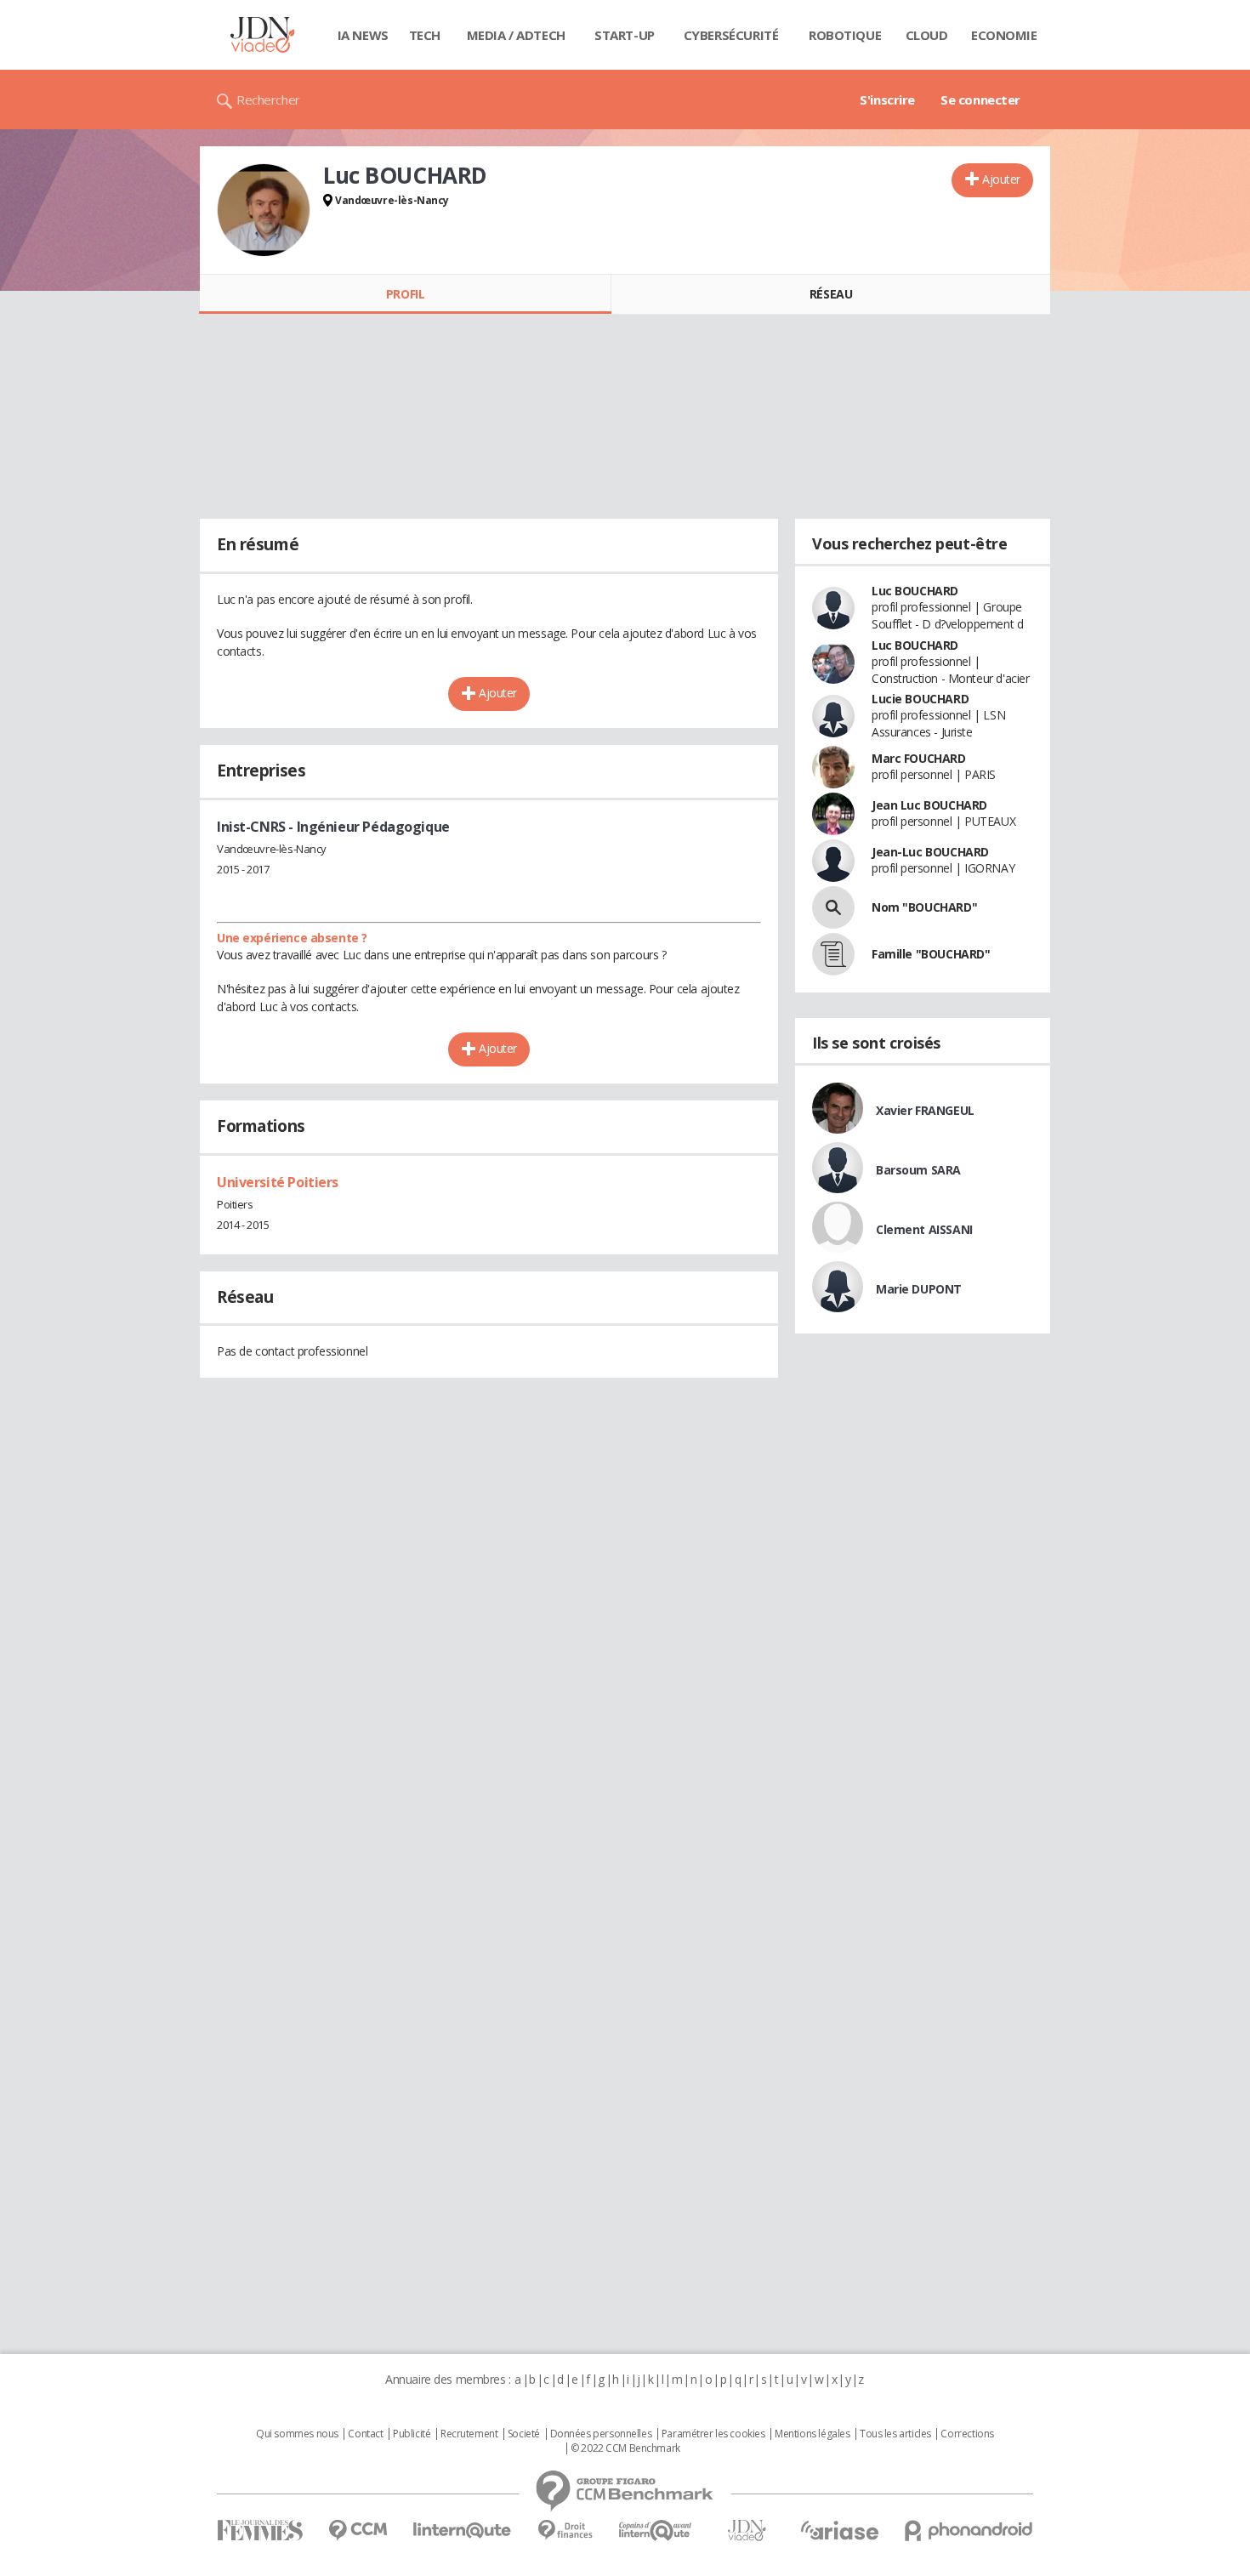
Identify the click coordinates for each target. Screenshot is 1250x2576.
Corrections (967, 2434)
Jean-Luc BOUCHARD (930, 852)
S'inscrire (887, 100)
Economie (1004, 35)
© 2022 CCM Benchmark (625, 2448)
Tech (425, 35)
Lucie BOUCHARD (920, 699)
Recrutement (469, 2434)
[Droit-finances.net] (565, 2531)
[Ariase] (839, 2530)
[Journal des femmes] (260, 2531)
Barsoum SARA (918, 1170)
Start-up (625, 35)
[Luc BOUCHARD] (264, 210)
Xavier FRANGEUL (925, 1110)
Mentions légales (812, 2434)
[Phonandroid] (969, 2531)
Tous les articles (895, 2434)
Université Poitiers (278, 1182)
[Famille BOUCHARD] (833, 954)
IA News (363, 35)
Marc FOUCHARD (919, 758)
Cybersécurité (731, 35)
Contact (365, 2434)
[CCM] (358, 2531)
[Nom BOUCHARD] (833, 907)
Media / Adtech (516, 35)
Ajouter (1001, 179)
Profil (405, 294)
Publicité (412, 2434)
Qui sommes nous (297, 2434)
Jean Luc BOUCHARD (929, 805)
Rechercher (268, 100)
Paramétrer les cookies (713, 2434)
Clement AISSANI (924, 1229)
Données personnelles (601, 2434)
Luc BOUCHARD (915, 591)
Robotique (845, 35)
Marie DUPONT (919, 1289)
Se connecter (980, 100)
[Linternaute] (463, 2531)
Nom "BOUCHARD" (924, 907)
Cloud (927, 35)
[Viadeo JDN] (747, 2531)
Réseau (831, 294)
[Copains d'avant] (656, 2531)
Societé (524, 2434)
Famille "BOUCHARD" (931, 954)
